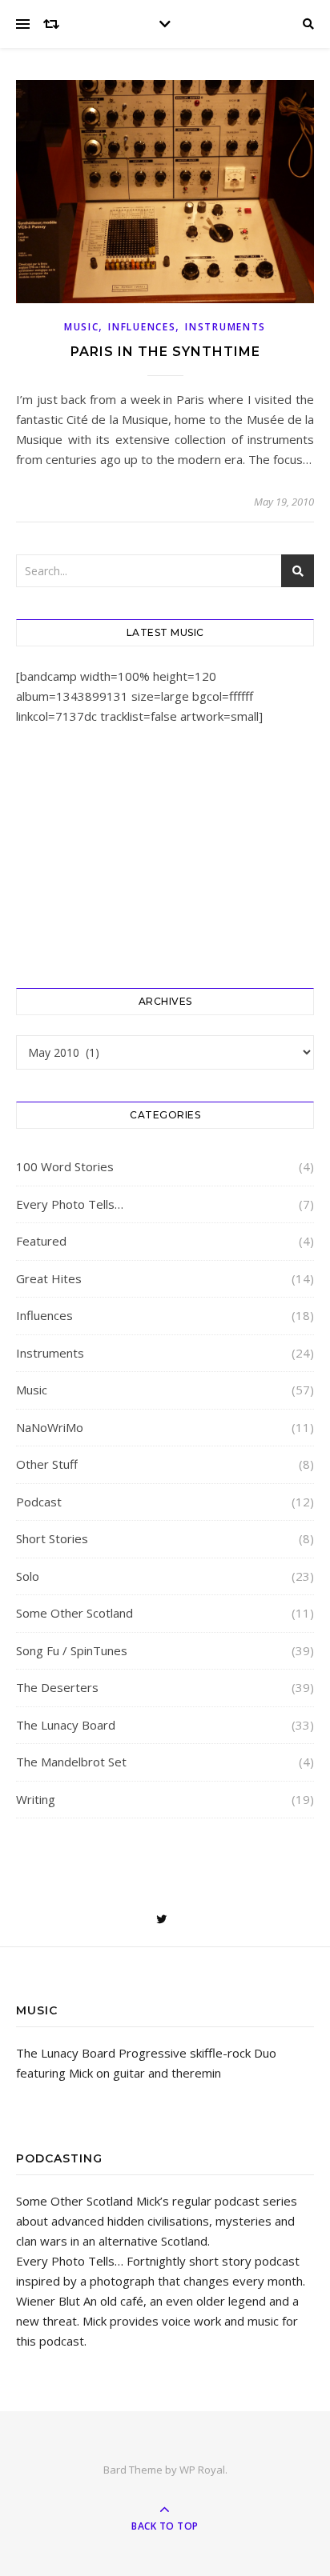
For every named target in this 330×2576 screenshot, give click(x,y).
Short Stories (52, 1538)
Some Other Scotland (74, 1613)
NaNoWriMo (50, 1427)
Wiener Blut (48, 2301)
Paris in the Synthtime (165, 352)
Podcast (39, 1502)
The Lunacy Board (66, 1725)
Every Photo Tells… (70, 1204)
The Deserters (57, 1687)
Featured (41, 1241)
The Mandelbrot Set (71, 1762)
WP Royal (202, 2470)
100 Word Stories (65, 1166)
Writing (36, 1799)
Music (82, 327)
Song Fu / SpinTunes (72, 1650)
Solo (28, 1576)
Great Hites (49, 1278)
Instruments (225, 327)
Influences (142, 327)
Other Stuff (47, 1464)
